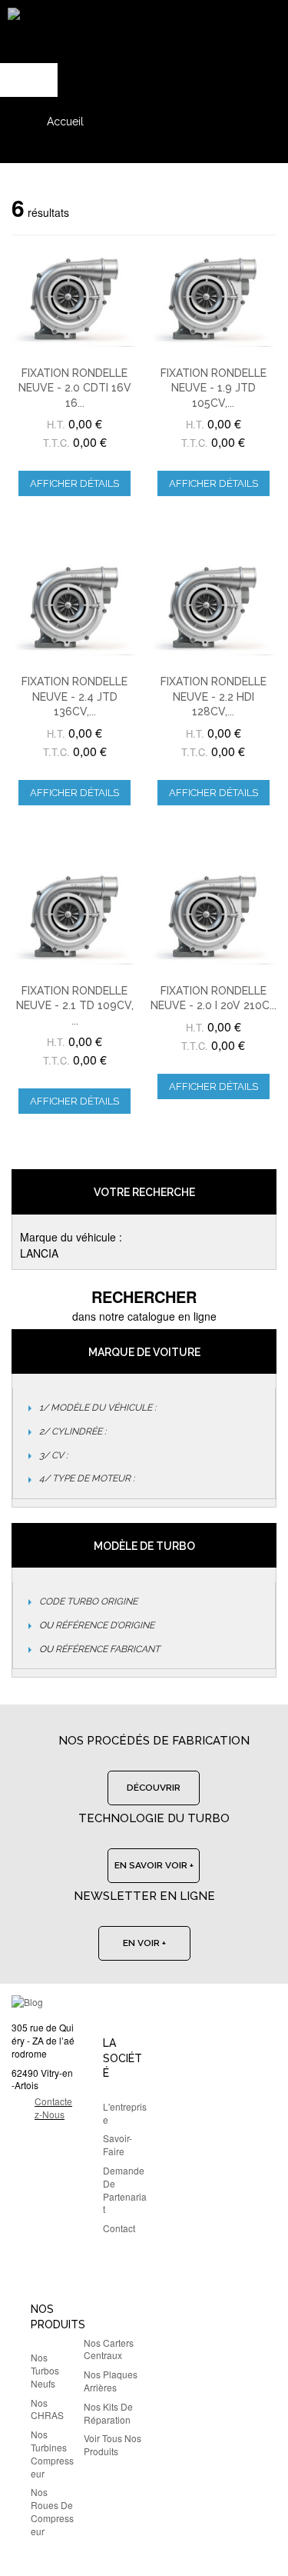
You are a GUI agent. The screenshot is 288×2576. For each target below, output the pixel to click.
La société (122, 2058)
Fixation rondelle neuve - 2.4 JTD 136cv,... (74, 696)
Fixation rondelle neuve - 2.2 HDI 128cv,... (214, 696)
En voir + (144, 1943)
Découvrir (154, 1788)
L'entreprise (125, 2113)
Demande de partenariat (125, 2189)
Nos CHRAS (47, 2409)
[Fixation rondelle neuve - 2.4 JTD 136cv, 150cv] (75, 607)
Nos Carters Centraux (109, 2349)
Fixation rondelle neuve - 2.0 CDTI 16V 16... (75, 388)
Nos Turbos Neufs (45, 2370)
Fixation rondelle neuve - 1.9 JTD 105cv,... (214, 388)
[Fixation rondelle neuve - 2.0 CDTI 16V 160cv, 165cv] (75, 299)
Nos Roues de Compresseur (52, 2511)
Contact (119, 2228)
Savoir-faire (118, 2144)
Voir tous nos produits (113, 2444)
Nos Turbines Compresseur (52, 2453)
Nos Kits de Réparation (108, 2413)
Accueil (65, 122)
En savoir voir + (154, 1865)
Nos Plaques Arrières (111, 2381)
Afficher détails (74, 483)
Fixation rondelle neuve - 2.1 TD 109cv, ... (75, 1006)
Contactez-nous (53, 2108)
